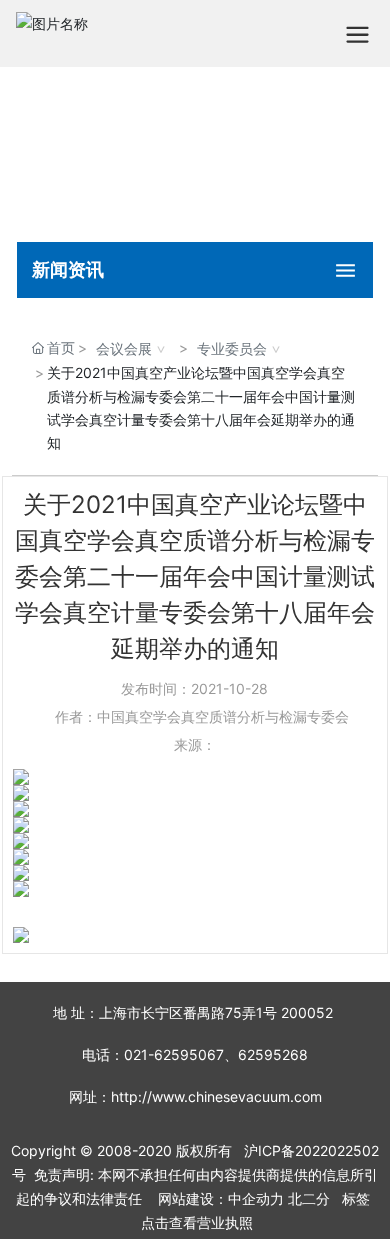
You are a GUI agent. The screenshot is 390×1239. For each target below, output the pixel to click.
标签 (356, 1198)
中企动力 (256, 1198)
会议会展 (124, 348)
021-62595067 (174, 1054)
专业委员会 (232, 348)
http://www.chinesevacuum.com (216, 1096)
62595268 (273, 1054)
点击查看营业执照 (197, 1222)
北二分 (309, 1198)
